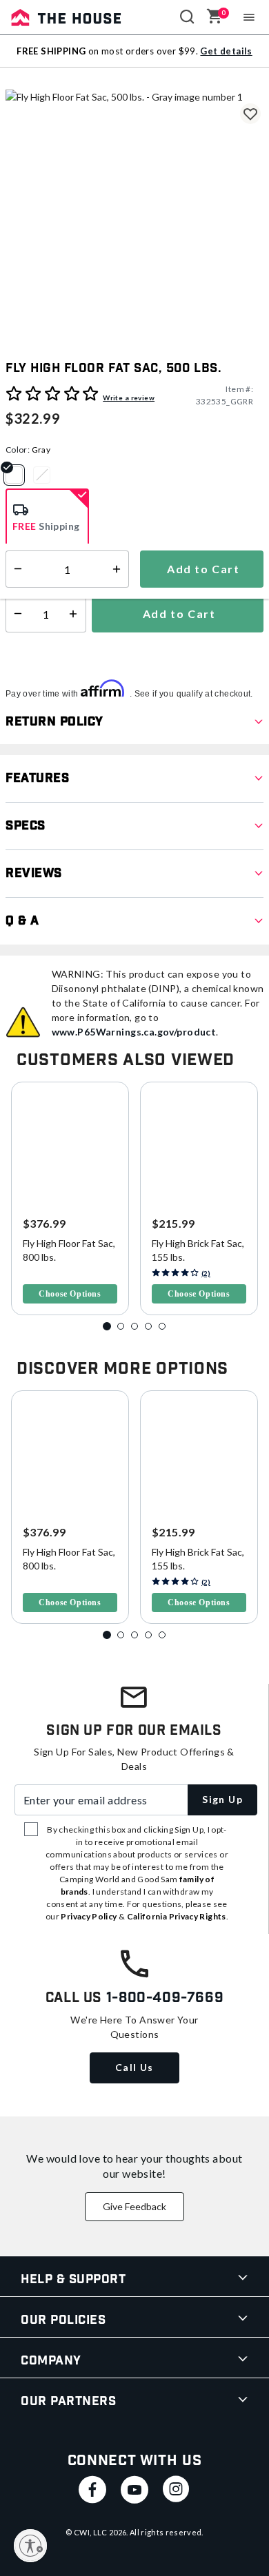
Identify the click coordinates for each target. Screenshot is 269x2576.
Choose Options (70, 1294)
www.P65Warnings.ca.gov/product (134, 1032)
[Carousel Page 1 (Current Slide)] (107, 1326)
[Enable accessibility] (30, 2546)
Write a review (129, 398)
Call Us (134, 2067)
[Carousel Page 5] (162, 1326)
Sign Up (222, 1799)
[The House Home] (66, 17)
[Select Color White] (47, 475)
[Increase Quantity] (76, 614)
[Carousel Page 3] (134, 1326)
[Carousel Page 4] (148, 1326)
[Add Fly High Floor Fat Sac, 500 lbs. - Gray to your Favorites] (250, 114)
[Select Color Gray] (19, 475)
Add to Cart (177, 614)
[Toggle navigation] (249, 17)
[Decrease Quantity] (15, 614)
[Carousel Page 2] (121, 1326)
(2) (206, 1273)
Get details (226, 51)
